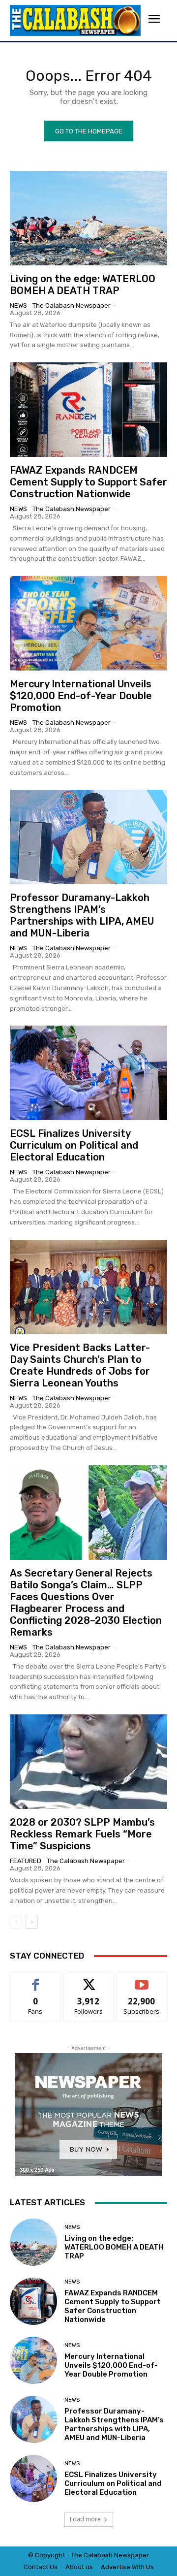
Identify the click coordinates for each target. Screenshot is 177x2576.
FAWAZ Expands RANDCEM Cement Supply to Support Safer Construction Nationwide (88, 482)
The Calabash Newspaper (72, 306)
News (18, 306)
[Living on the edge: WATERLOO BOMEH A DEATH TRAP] (88, 218)
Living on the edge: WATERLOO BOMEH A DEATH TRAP (83, 285)
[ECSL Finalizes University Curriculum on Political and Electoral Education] (88, 1073)
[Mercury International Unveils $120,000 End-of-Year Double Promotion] (88, 623)
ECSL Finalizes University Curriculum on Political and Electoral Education (74, 1145)
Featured (26, 1861)
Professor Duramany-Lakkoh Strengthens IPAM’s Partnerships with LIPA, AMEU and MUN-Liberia (82, 915)
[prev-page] (16, 1922)
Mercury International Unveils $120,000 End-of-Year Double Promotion (81, 696)
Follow (89, 1980)
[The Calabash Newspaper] (75, 20)
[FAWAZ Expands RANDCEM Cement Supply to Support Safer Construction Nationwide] (88, 410)
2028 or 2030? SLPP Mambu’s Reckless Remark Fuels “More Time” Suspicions (82, 1834)
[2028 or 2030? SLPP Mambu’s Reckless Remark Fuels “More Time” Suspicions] (88, 1762)
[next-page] (32, 1922)
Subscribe (142, 1980)
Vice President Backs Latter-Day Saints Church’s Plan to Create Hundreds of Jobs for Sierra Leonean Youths (80, 1365)
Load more (85, 2519)
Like (36, 1980)
